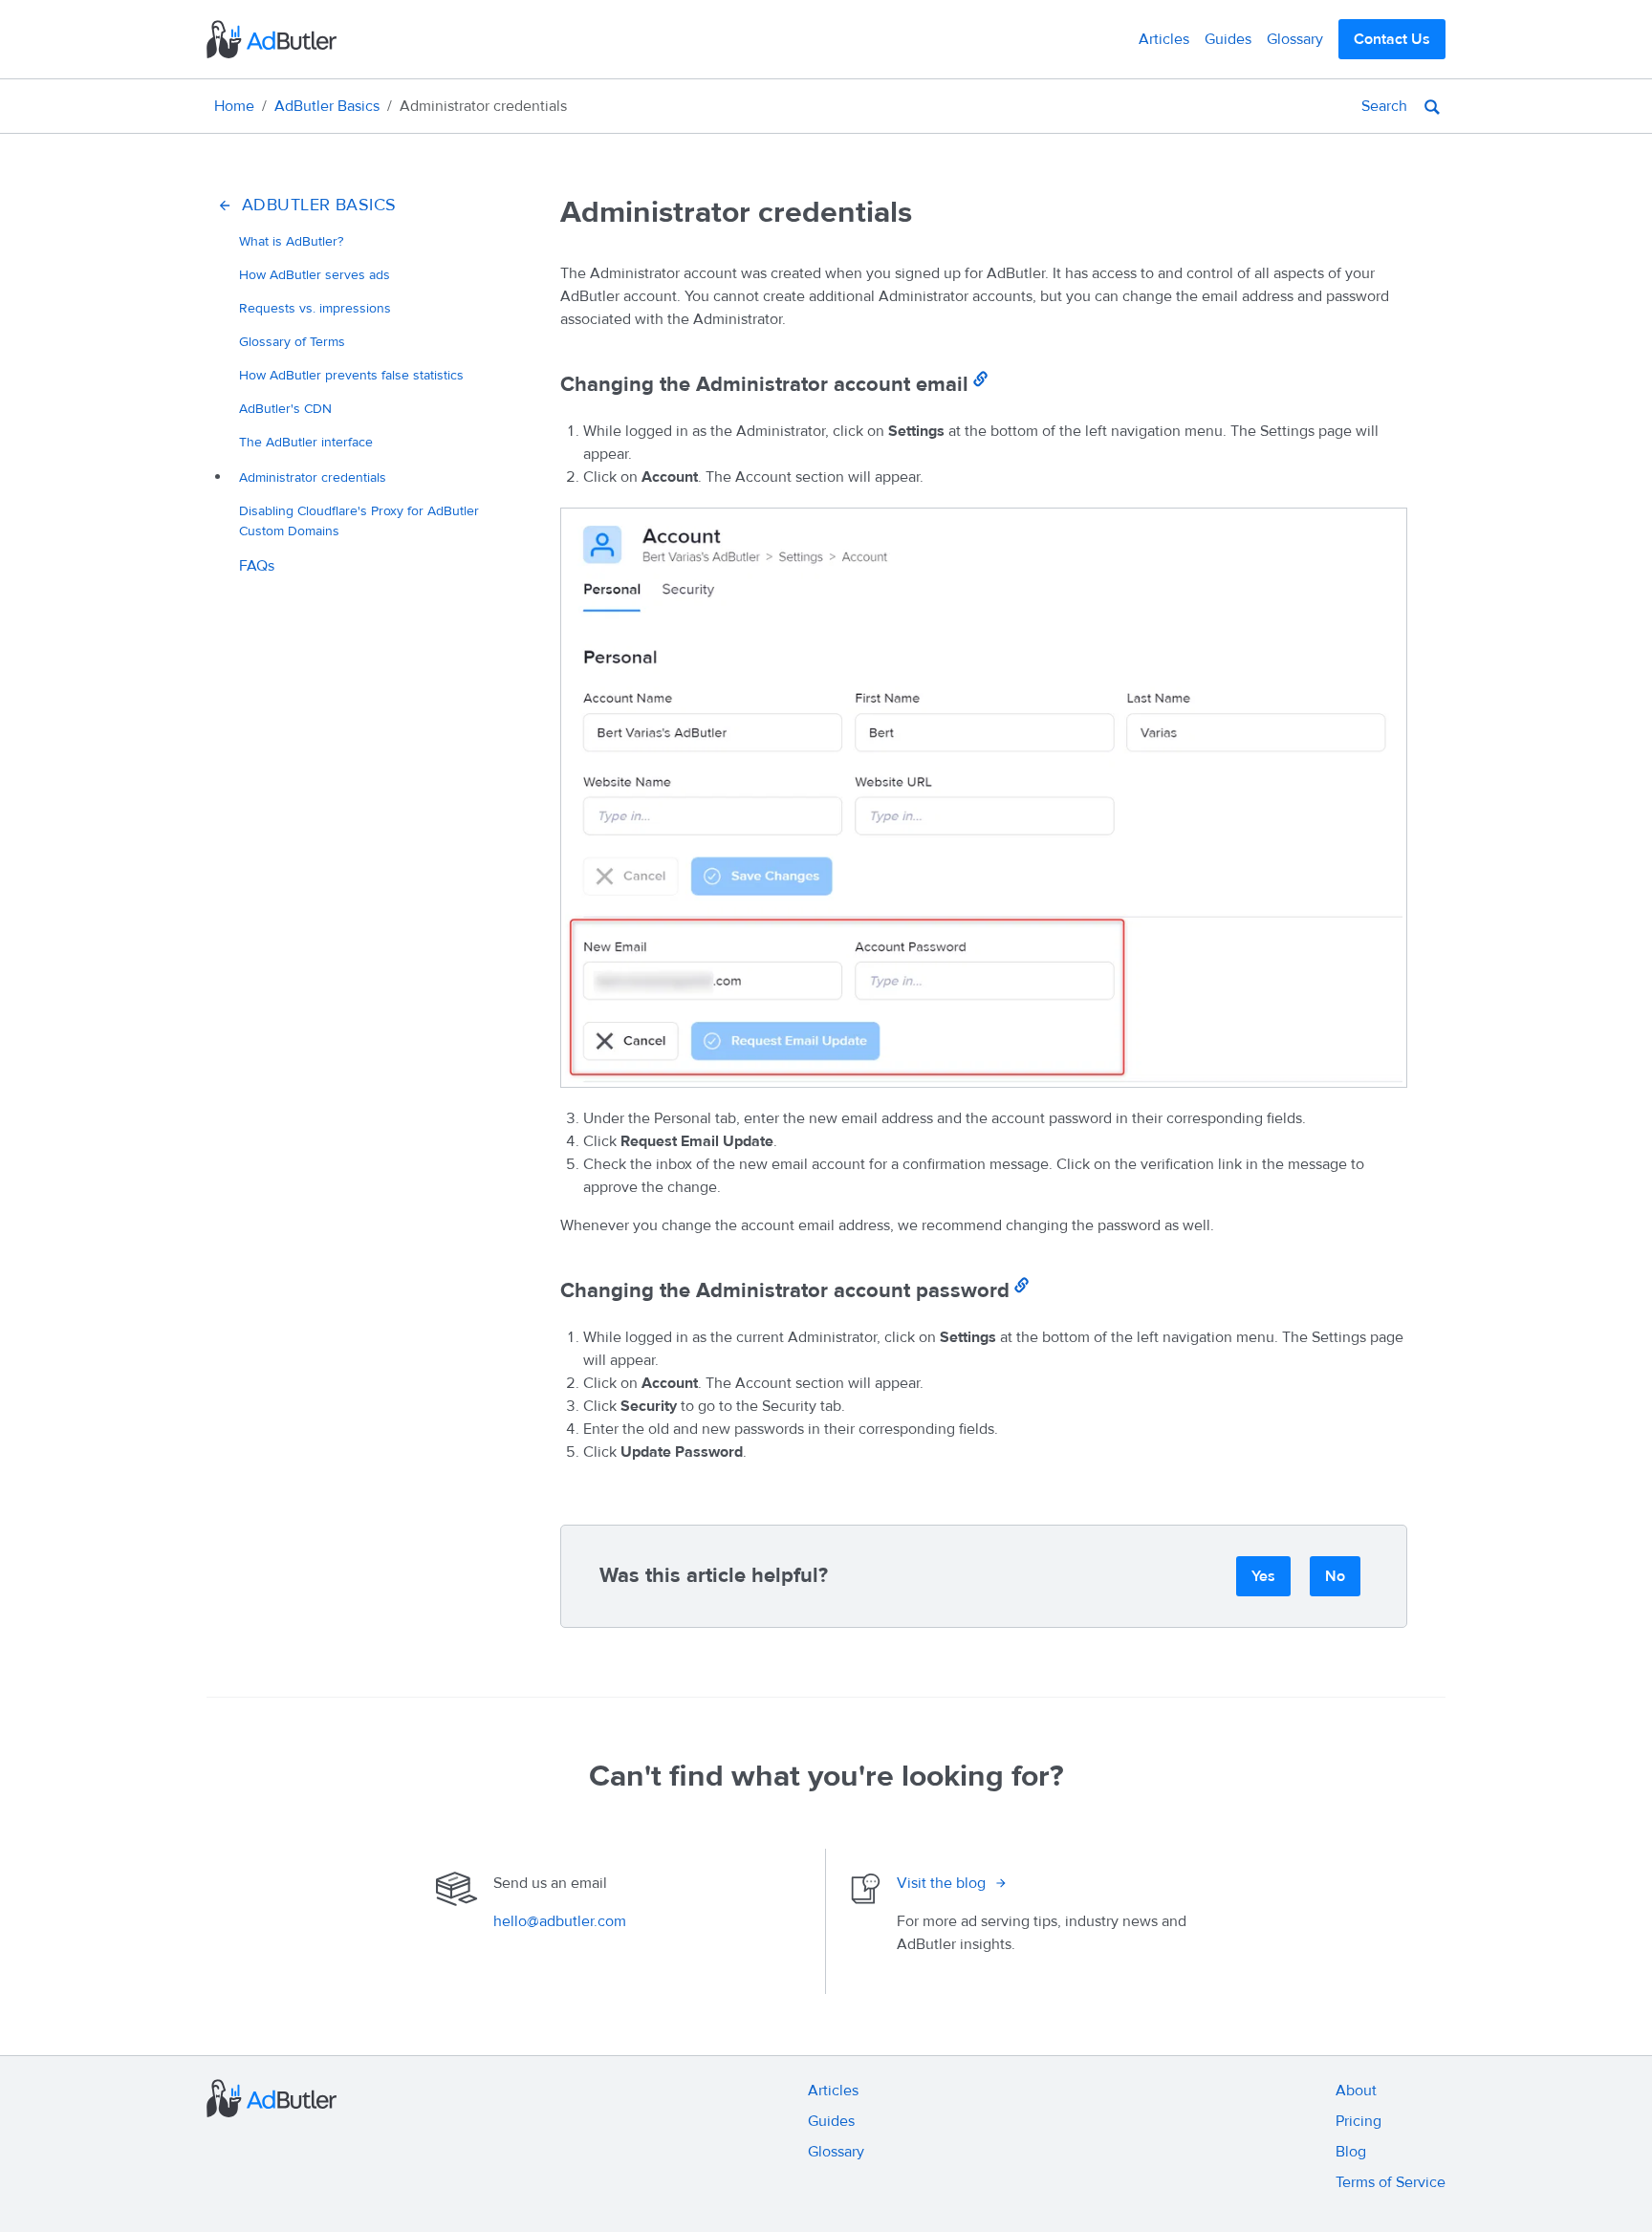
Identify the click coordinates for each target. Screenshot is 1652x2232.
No (1335, 1576)
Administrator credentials (313, 477)
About (1356, 2091)
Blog (1351, 2152)
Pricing (1359, 2121)
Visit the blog (941, 1883)
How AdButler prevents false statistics (351, 375)
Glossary (1295, 39)
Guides (1228, 39)
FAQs (257, 566)
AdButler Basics (327, 106)
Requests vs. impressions (315, 308)
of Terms (292, 342)
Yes (1263, 1576)
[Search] (1432, 106)
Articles (1164, 39)
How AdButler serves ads (315, 275)
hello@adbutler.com (560, 1921)
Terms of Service (1391, 2182)
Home (234, 106)
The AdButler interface (306, 442)
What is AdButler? (291, 241)
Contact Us (1392, 39)
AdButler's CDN (285, 409)
